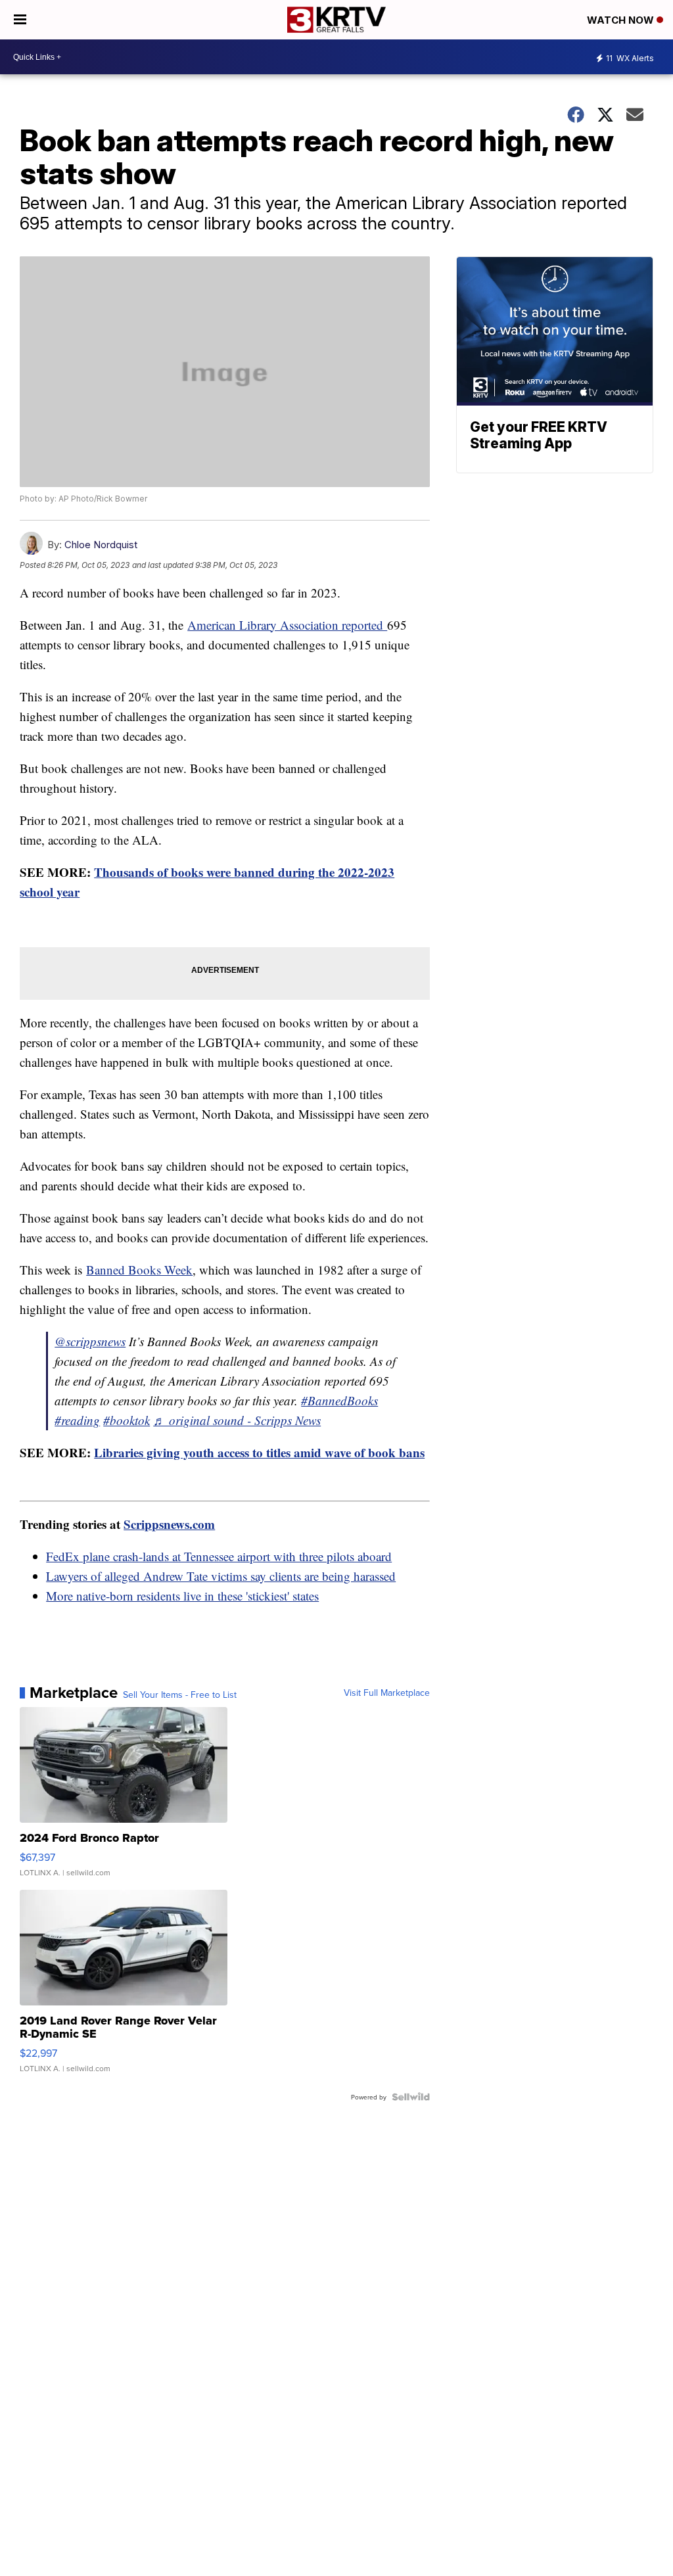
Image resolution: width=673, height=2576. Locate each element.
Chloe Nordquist (101, 545)
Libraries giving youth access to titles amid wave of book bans (259, 1452)
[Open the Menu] (20, 20)
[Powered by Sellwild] (411, 2097)
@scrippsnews (90, 1341)
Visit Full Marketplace (387, 1693)
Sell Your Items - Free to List (180, 1695)
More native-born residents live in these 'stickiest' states (182, 1596)
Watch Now (622, 20)
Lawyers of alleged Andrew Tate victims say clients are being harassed (221, 1576)
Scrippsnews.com (169, 1524)
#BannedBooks (339, 1400)
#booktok (127, 1420)
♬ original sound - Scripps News (237, 1420)
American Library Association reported (287, 625)
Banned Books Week (139, 1270)
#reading (77, 1420)
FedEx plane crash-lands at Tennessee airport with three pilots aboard (219, 1556)
